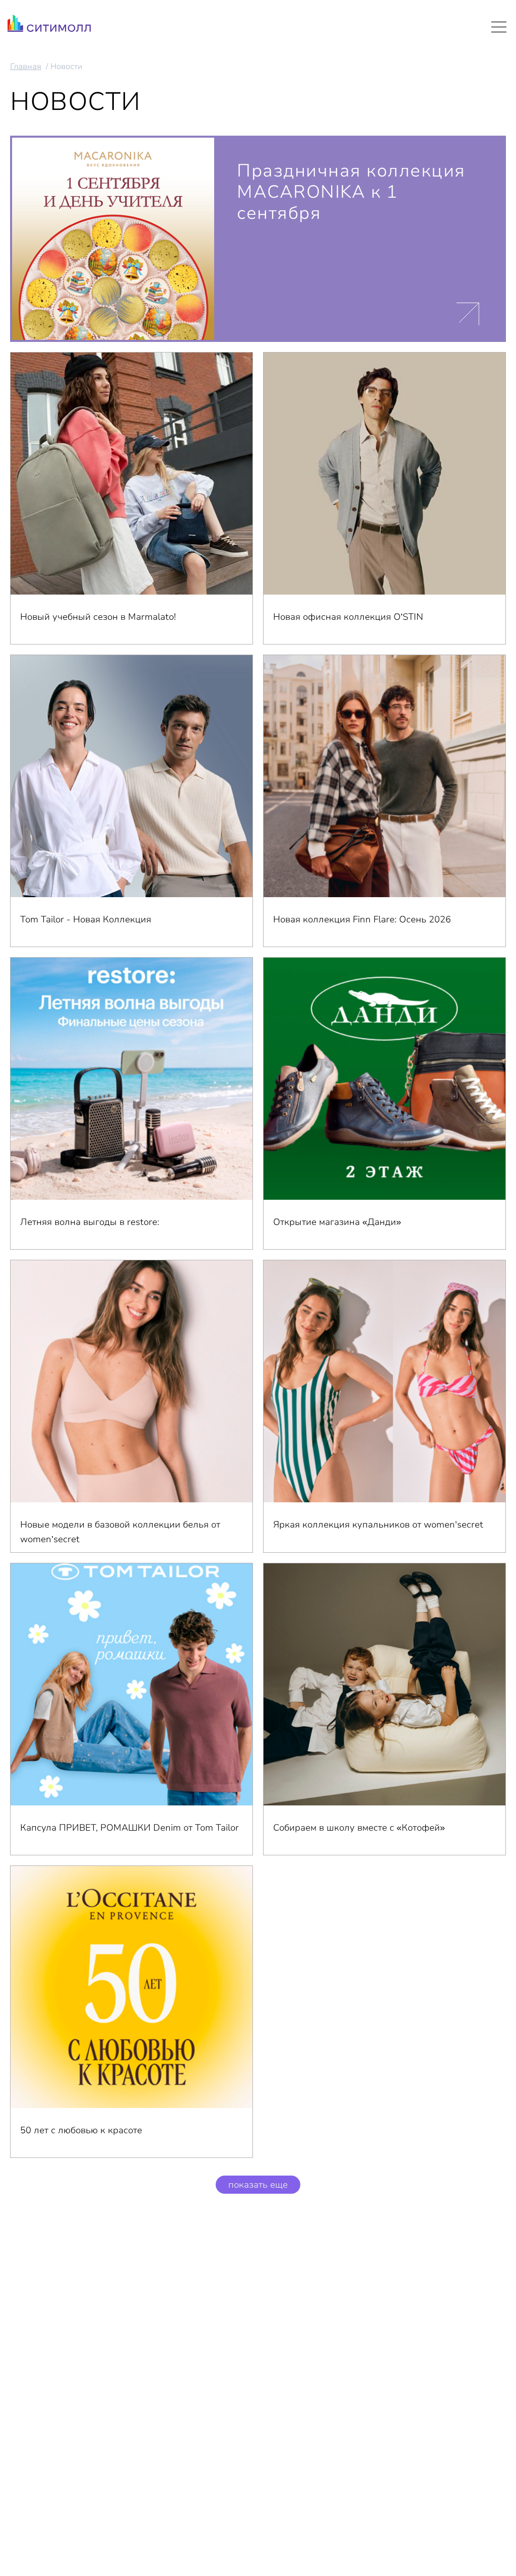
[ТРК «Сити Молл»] (49, 26)
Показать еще (258, 2185)
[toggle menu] (499, 27)
